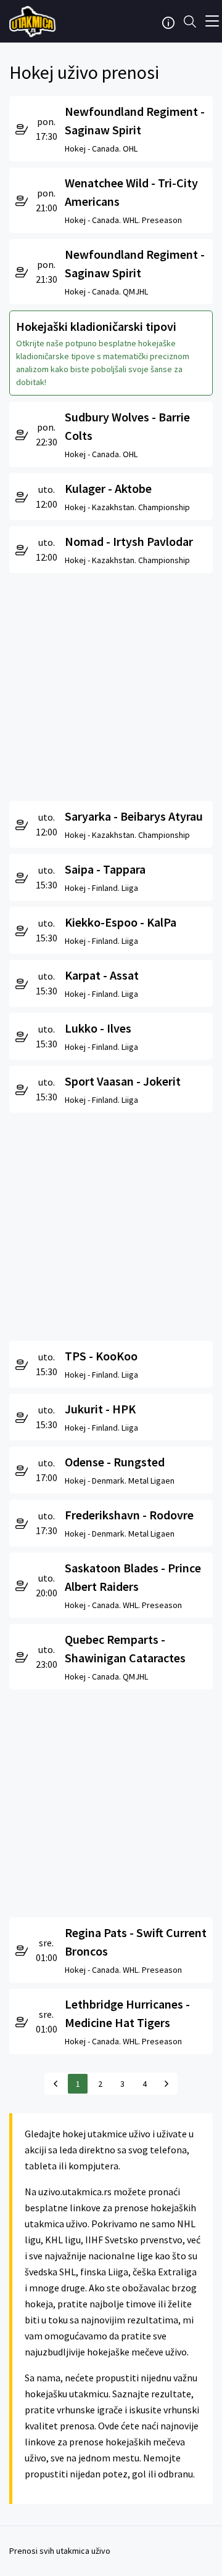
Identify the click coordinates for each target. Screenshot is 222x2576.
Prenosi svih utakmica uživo (60, 2551)
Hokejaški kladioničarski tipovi (96, 326)
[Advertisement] (111, 684)
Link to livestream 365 (34, 22)
